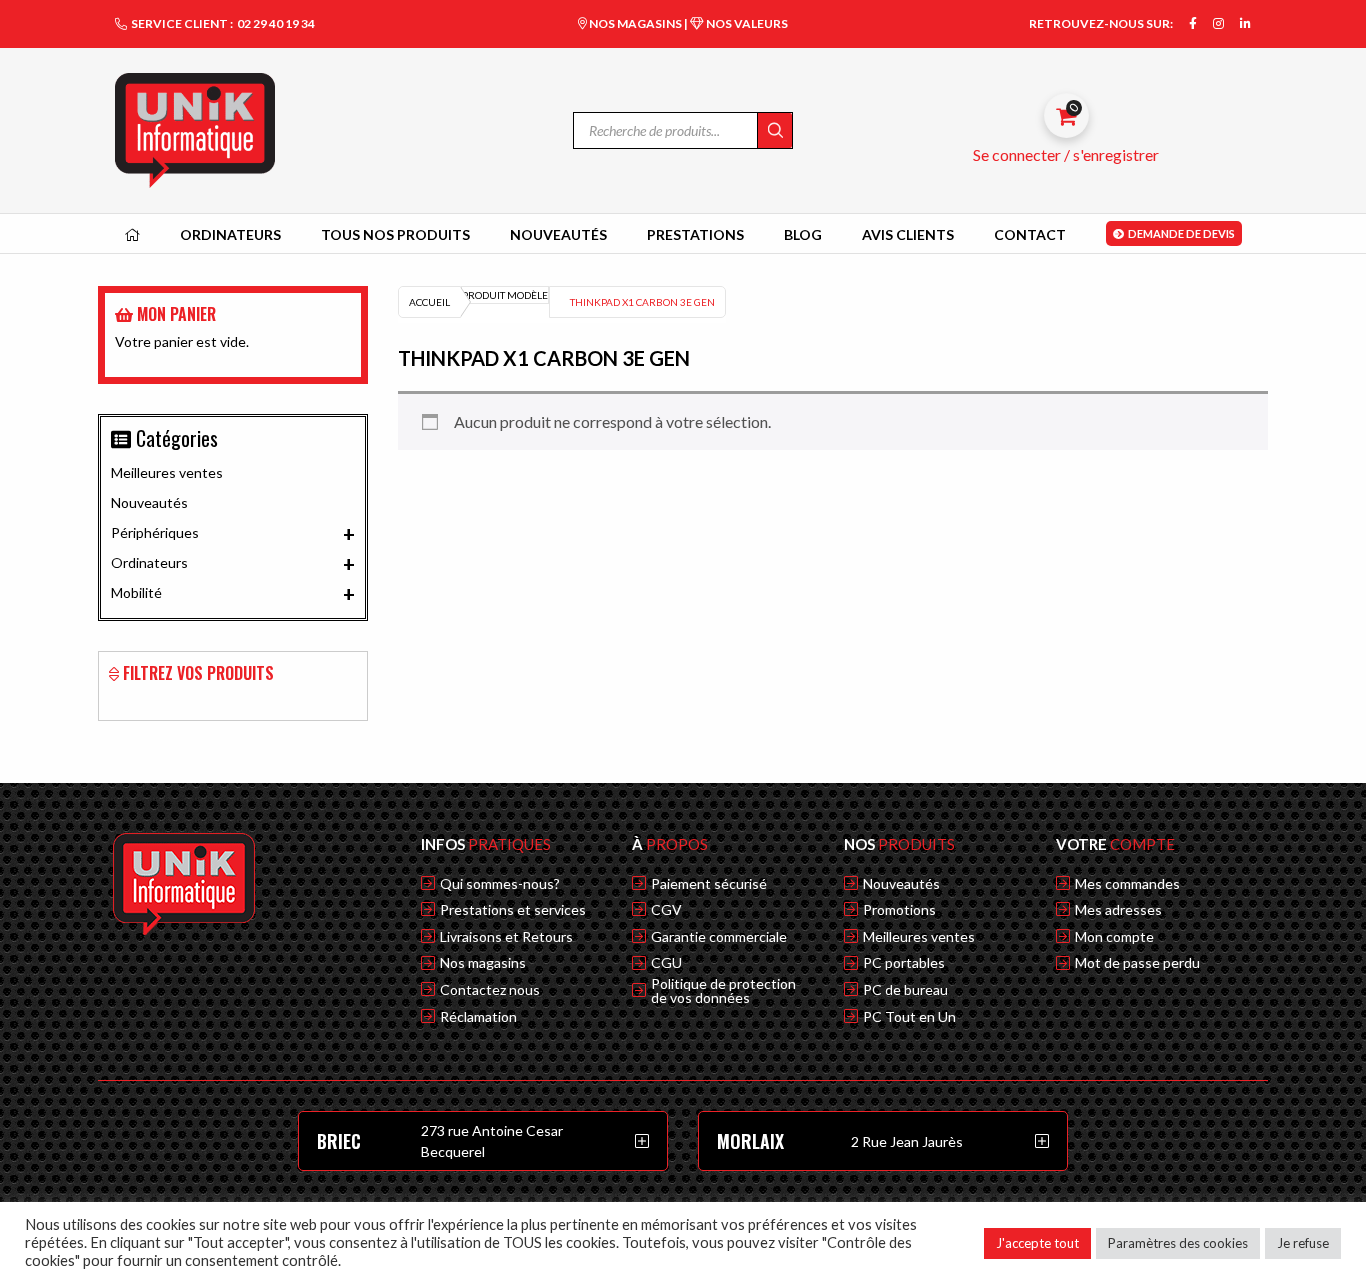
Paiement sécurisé (709, 884)
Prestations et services (513, 910)
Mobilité (233, 594)
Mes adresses (1118, 910)
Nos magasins (483, 963)
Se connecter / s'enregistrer (1066, 154)
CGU (666, 963)
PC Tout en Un (909, 1017)
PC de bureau (905, 990)
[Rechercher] (774, 130)
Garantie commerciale (719, 937)
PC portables (904, 963)
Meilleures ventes (167, 472)
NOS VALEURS (746, 23)
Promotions (899, 910)
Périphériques (233, 534)
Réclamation (478, 1017)
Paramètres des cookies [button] (1178, 1243)
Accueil (429, 302)
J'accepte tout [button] (1037, 1243)
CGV (666, 910)
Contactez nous (490, 990)
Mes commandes (1127, 884)
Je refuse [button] (1303, 1243)
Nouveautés (149, 502)
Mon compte (1114, 937)
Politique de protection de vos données (723, 991)
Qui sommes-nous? (500, 884)
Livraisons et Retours (506, 937)
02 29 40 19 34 (276, 23)
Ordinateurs (233, 564)
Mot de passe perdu (1137, 963)
